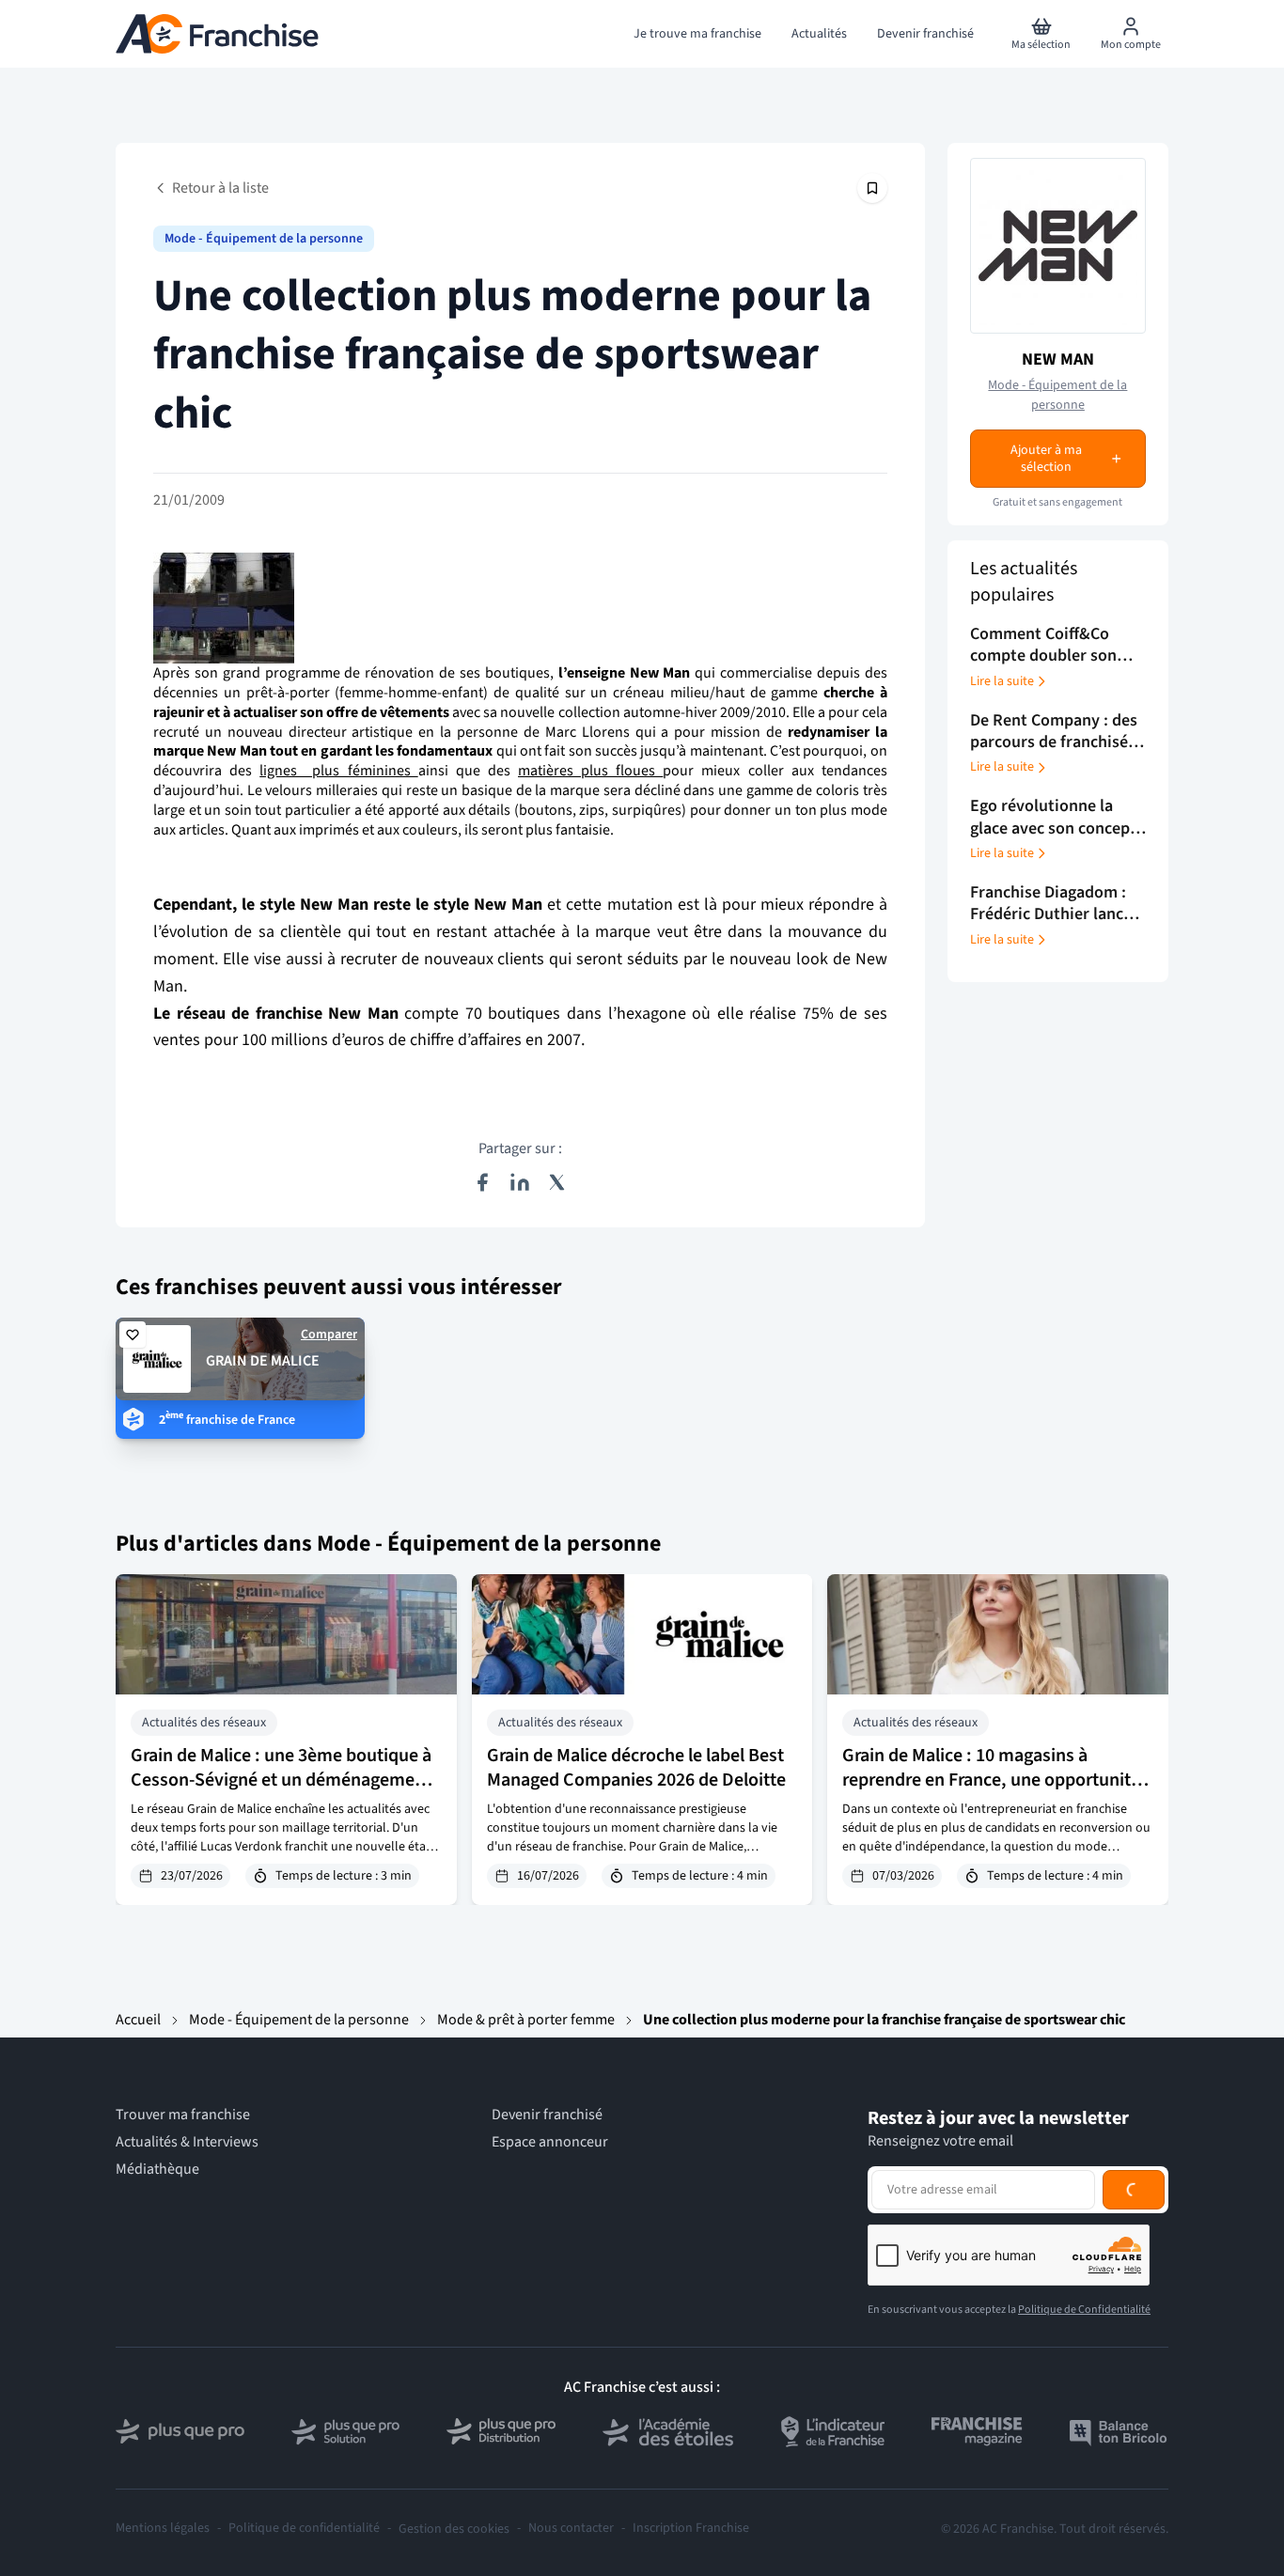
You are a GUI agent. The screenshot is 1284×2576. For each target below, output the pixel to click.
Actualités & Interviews (187, 2142)
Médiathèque (157, 2170)
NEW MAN (1058, 359)
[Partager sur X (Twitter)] (557, 1182)
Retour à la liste (220, 188)
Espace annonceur (550, 2142)
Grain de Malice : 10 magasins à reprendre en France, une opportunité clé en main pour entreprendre (991, 1780)
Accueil (138, 2020)
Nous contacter (571, 2529)
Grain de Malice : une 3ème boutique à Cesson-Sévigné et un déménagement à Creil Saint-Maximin (281, 1780)
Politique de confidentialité (304, 2529)
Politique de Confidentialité (1084, 2310)
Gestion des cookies (454, 2529)
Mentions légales (163, 2529)
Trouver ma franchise (183, 2115)
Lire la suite (1002, 681)
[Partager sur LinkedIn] (520, 1182)
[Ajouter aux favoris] (133, 1335)
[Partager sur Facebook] (482, 1182)
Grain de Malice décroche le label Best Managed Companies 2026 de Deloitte (636, 1768)
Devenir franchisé (547, 2115)
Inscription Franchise (691, 2529)
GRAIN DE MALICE (263, 1361)
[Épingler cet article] (872, 188)
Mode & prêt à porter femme (526, 2020)
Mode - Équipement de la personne (264, 239)
